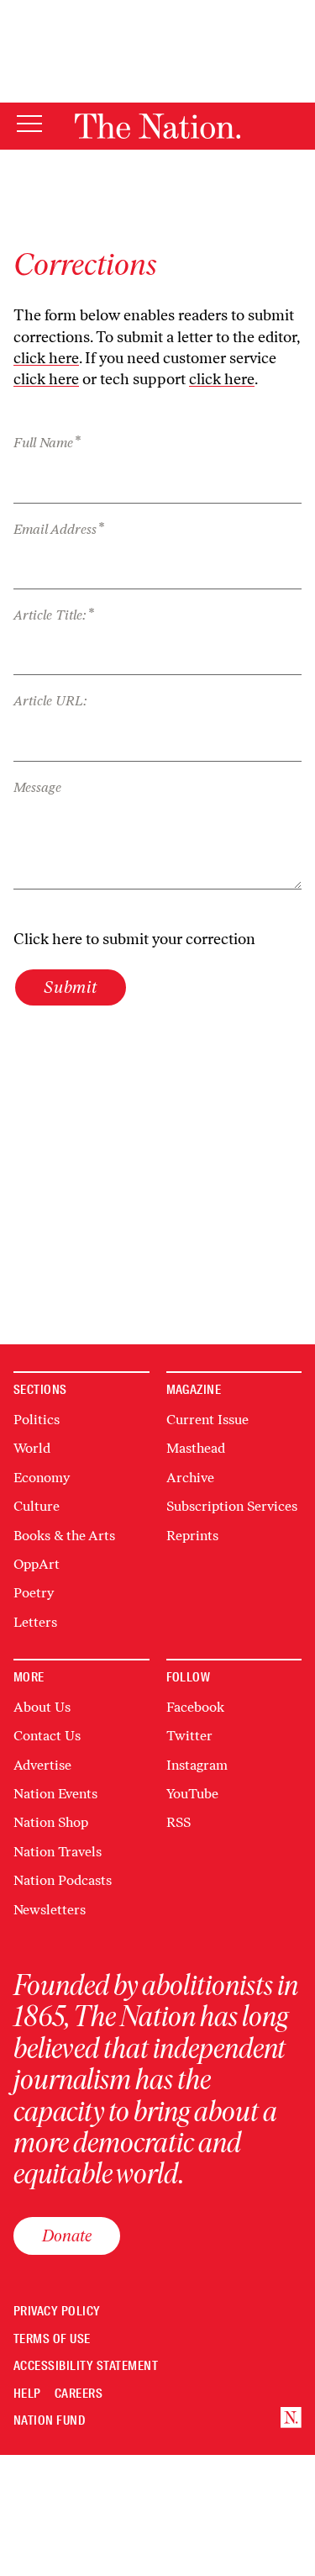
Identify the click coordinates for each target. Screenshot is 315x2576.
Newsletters (50, 1910)
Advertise (42, 1765)
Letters (35, 1622)
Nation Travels (58, 1852)
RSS (178, 1822)
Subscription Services (232, 1506)
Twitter (189, 1736)
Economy (42, 1478)
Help (27, 2394)
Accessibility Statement (86, 2366)
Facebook (195, 1707)
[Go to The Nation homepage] (157, 126)
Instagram (197, 1765)
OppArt (37, 1564)
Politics (37, 1420)
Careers (79, 2394)
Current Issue (207, 1420)
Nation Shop (51, 1822)
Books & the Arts (64, 1536)
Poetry (34, 1593)
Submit (71, 987)
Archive (190, 1478)
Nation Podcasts (63, 1880)
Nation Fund (49, 2421)
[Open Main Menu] (29, 125)
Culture (37, 1506)
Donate (67, 2236)
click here (46, 358)
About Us (42, 1707)
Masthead (196, 1448)
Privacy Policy (57, 2312)
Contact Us (47, 1736)
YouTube (192, 1794)
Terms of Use (52, 2339)
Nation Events (55, 1794)
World (32, 1448)
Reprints (192, 1536)
